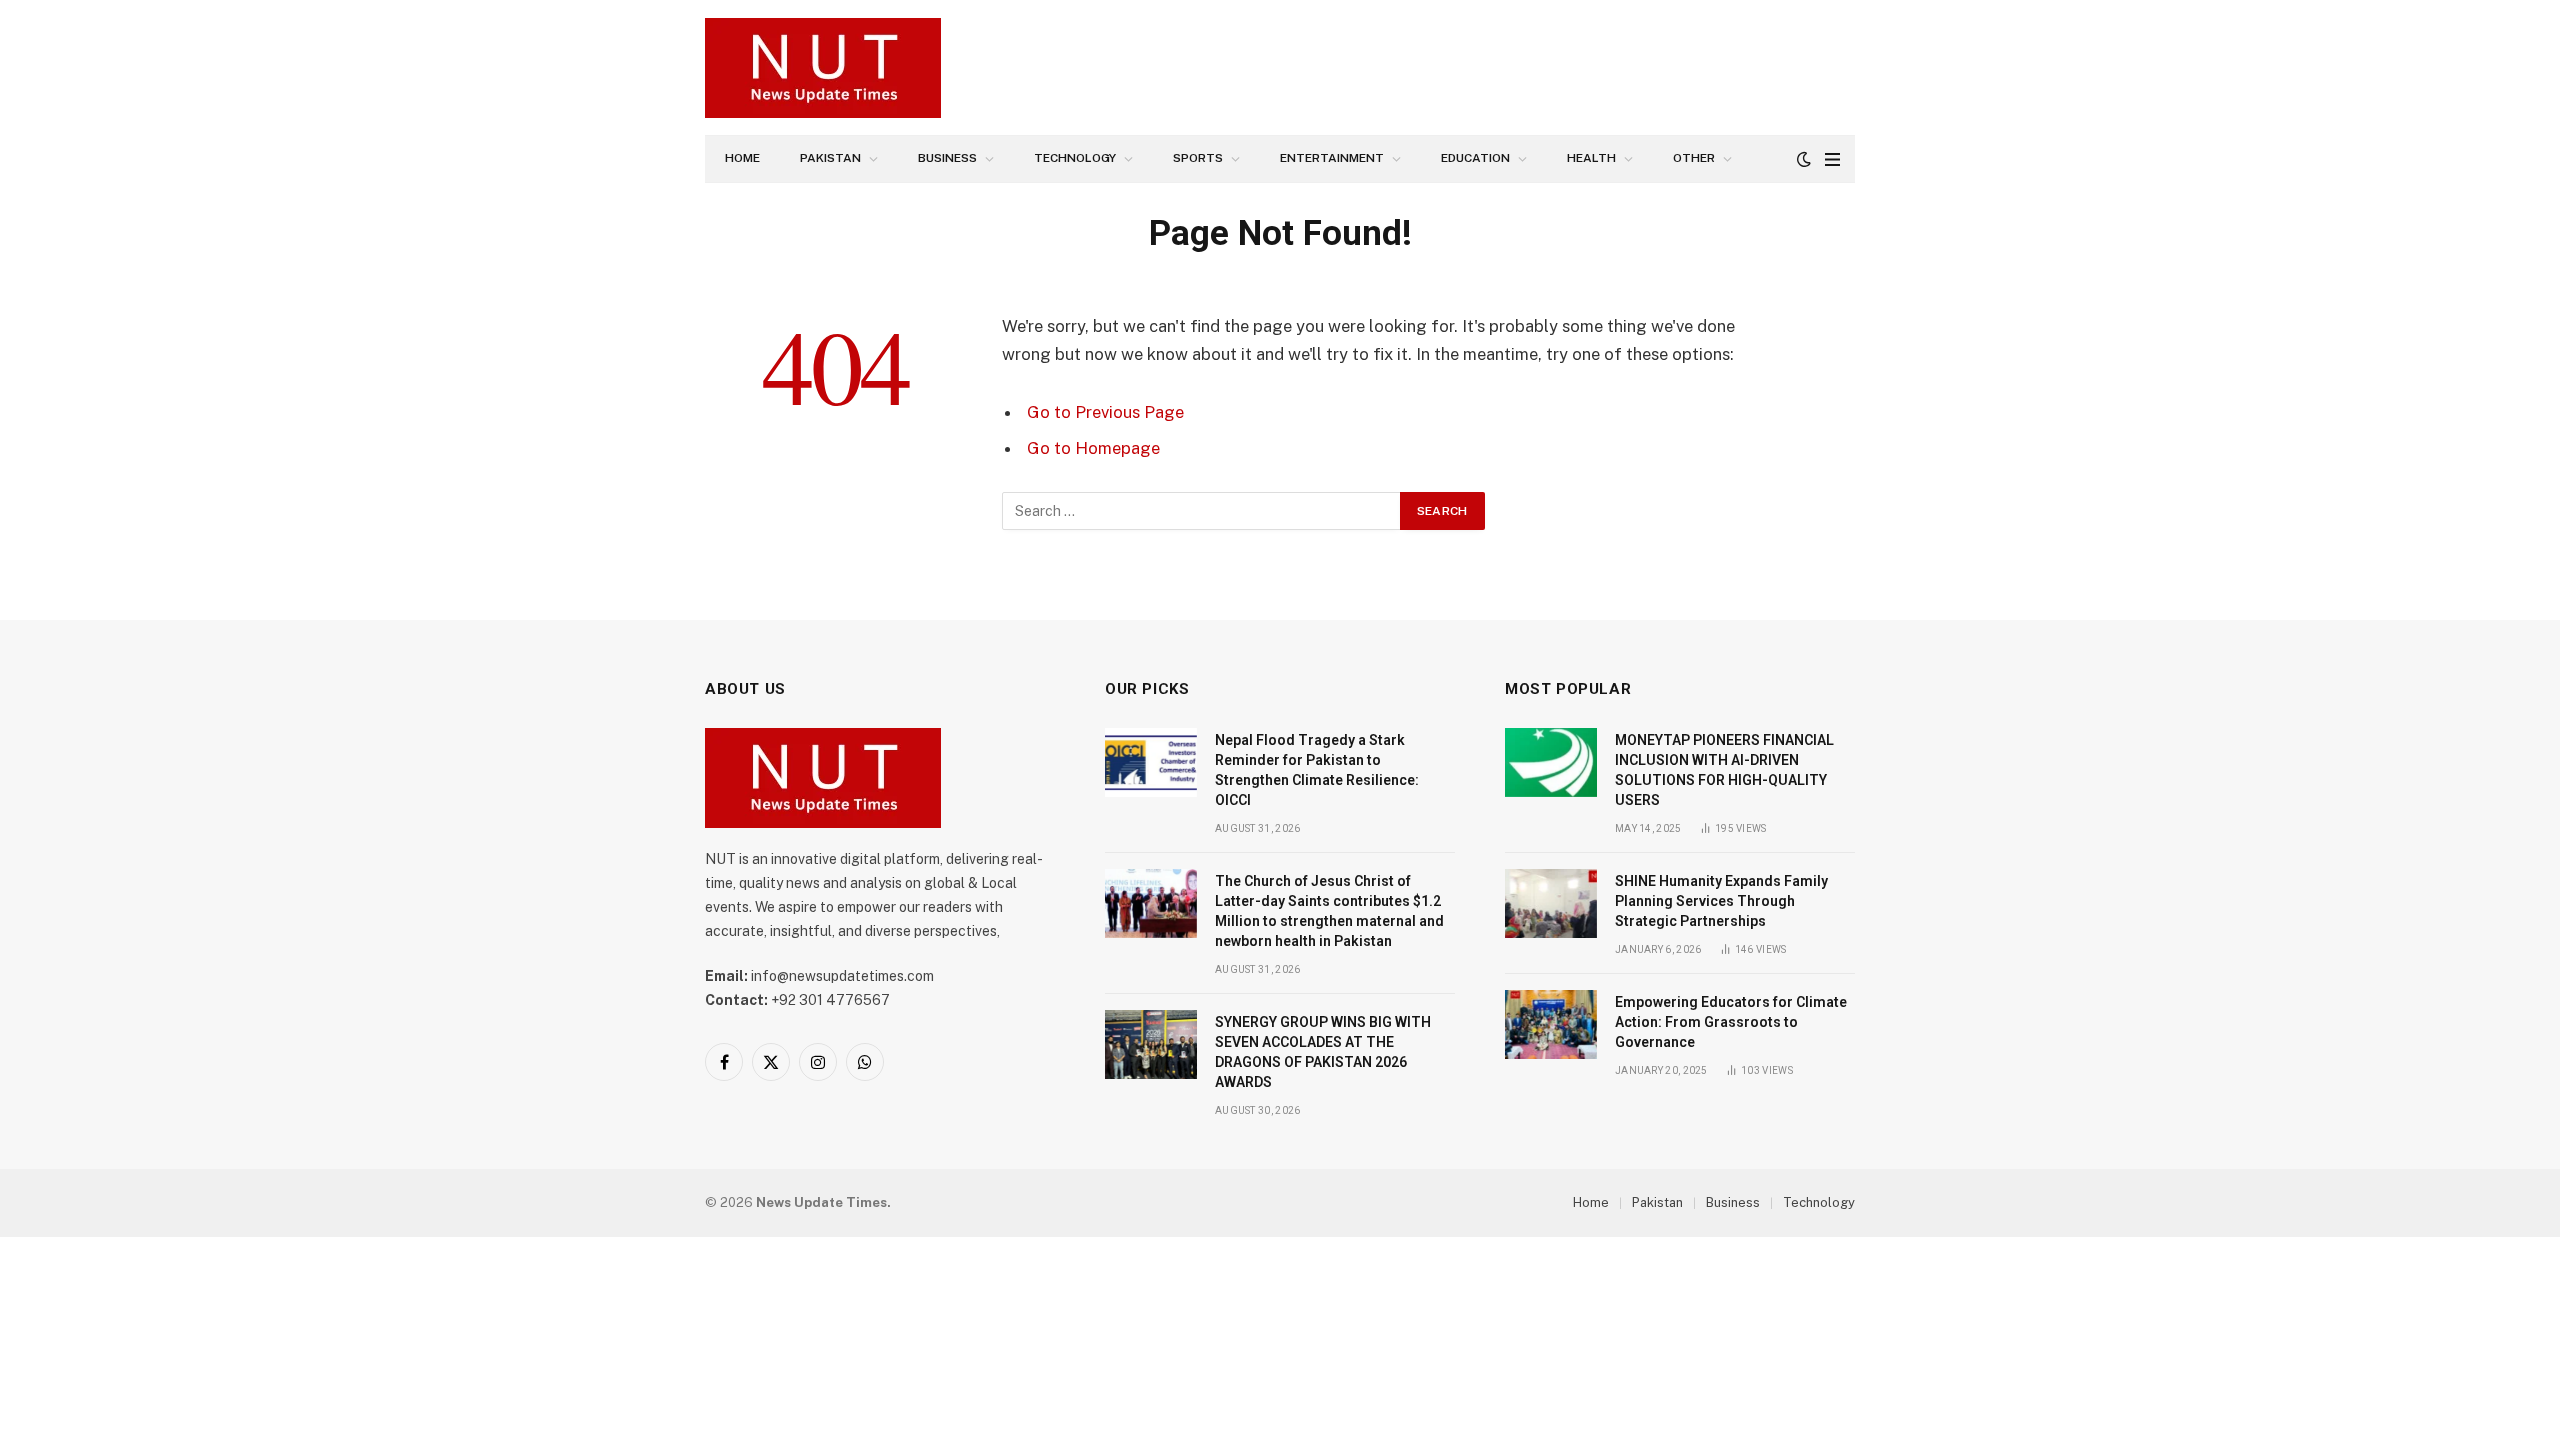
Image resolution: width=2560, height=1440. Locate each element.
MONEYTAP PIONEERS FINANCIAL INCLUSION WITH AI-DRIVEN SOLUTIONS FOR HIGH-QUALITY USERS (1724, 770)
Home (742, 158)
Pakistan (830, 158)
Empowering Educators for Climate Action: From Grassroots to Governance (1731, 1022)
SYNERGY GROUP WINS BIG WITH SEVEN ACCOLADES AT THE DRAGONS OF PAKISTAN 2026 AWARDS (1323, 1052)
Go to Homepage (1093, 448)
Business (947, 158)
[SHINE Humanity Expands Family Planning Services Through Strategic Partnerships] (1551, 903)
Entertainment (1332, 158)
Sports (1198, 158)
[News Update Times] (823, 68)
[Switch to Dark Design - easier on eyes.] (1804, 159)
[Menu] (1832, 159)
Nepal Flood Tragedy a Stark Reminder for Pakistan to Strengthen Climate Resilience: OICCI (1317, 770)
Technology (1075, 158)
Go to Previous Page (1105, 412)
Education (1475, 158)
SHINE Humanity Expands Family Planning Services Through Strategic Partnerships (1721, 901)
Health (1591, 158)
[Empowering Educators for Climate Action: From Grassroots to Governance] (1551, 1024)
